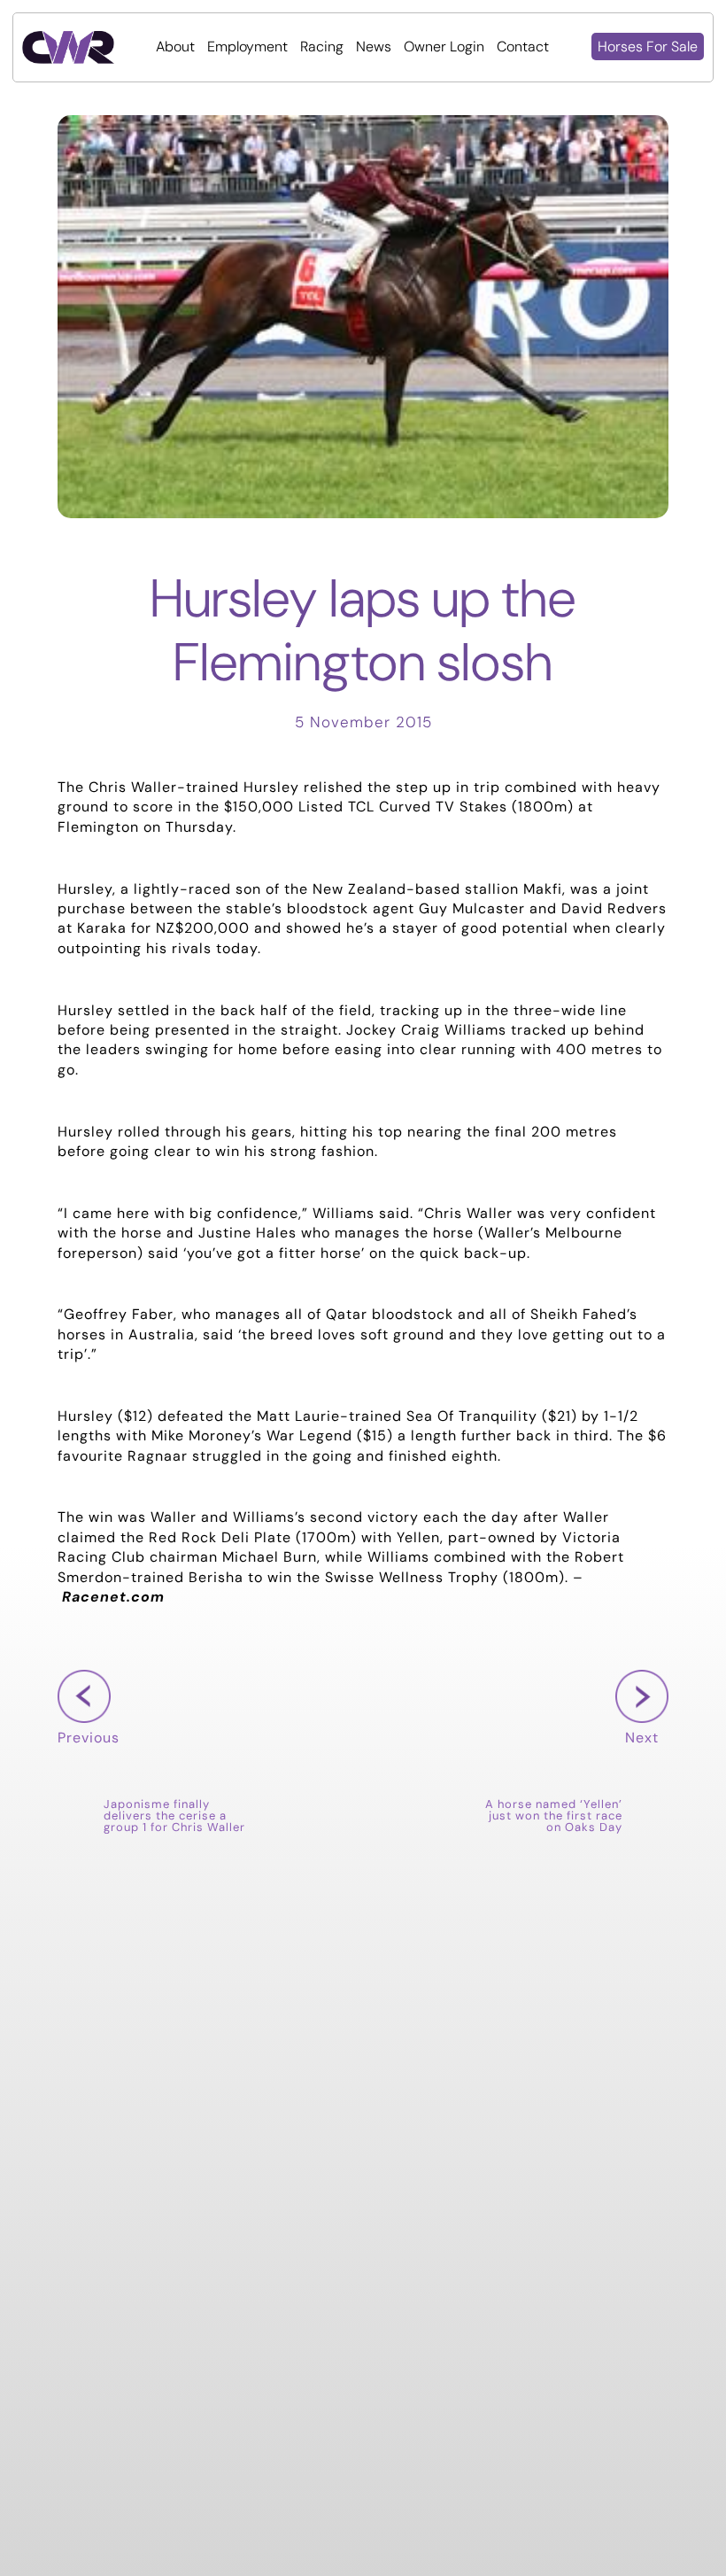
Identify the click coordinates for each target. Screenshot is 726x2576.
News (374, 47)
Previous (89, 1765)
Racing (322, 47)
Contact (523, 47)
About (175, 47)
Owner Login (444, 47)
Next (637, 1765)
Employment (247, 47)
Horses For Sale (648, 47)
